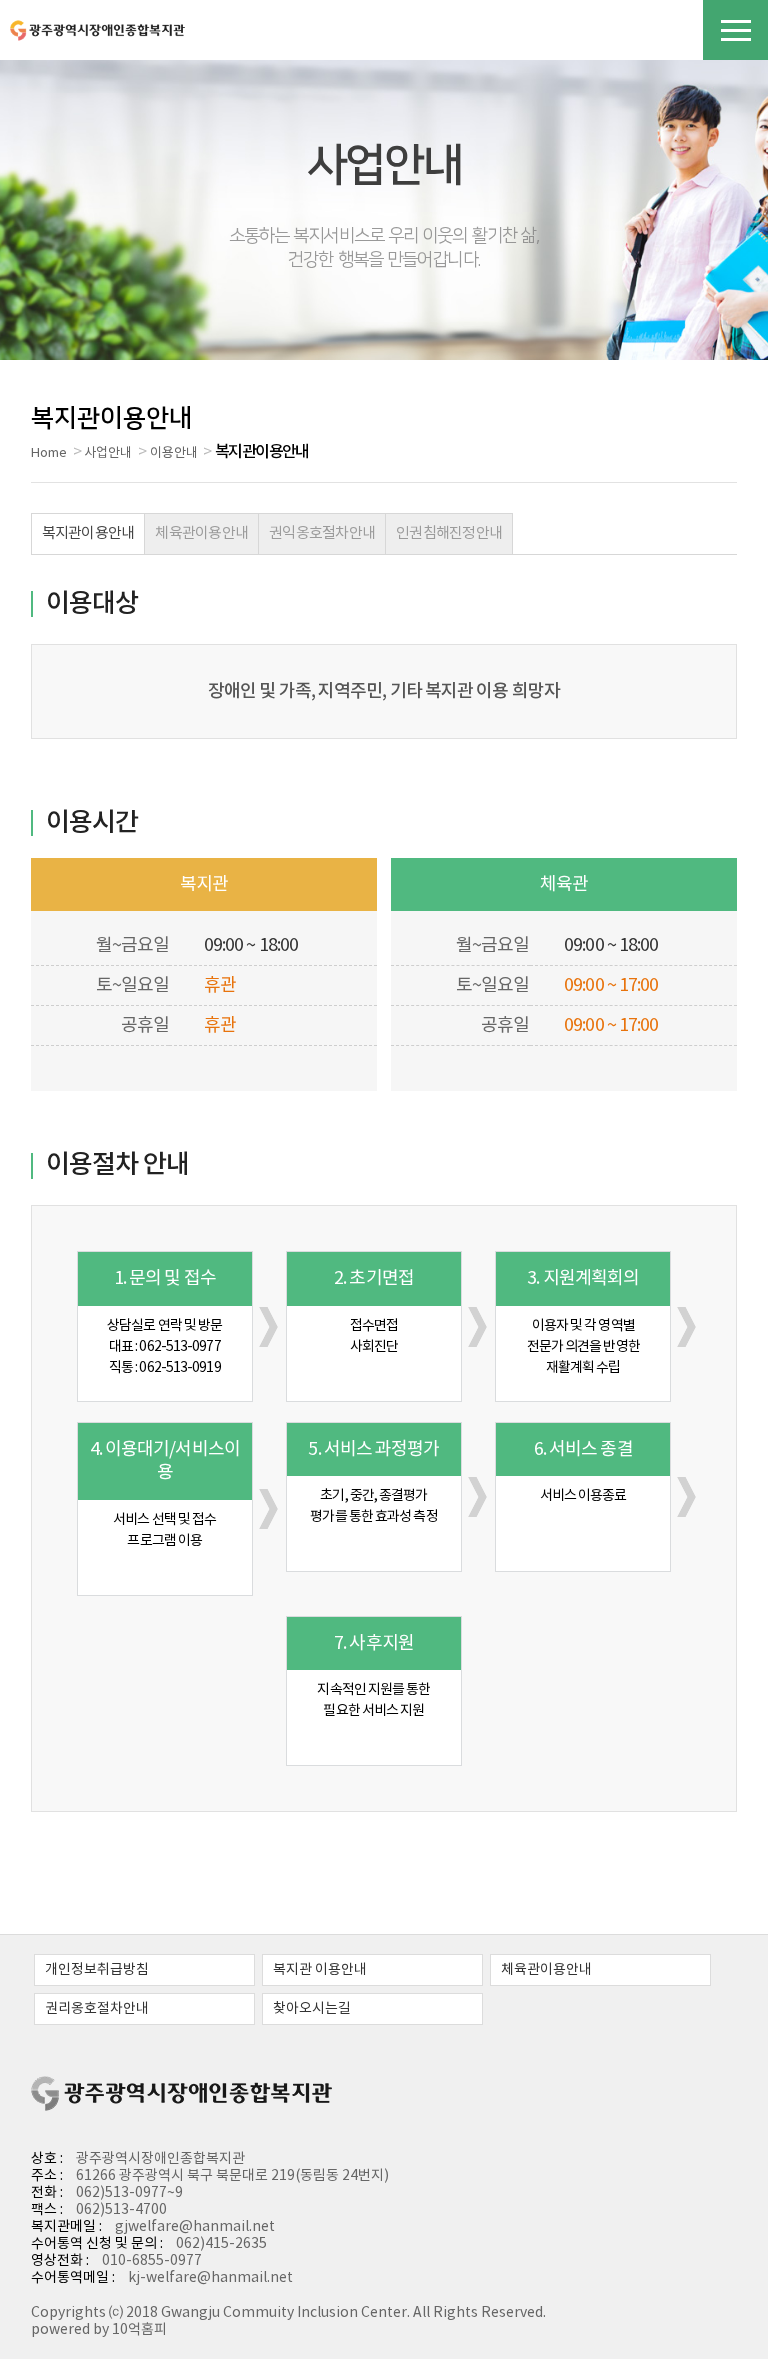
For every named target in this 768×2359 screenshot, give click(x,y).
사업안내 (108, 453)
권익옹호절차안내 (322, 533)
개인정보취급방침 (97, 1970)
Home (49, 453)
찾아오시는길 (312, 2009)
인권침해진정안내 (449, 533)
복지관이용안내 (88, 533)
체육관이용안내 (201, 533)
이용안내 (174, 453)
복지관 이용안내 (320, 1970)
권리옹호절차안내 (97, 2009)
